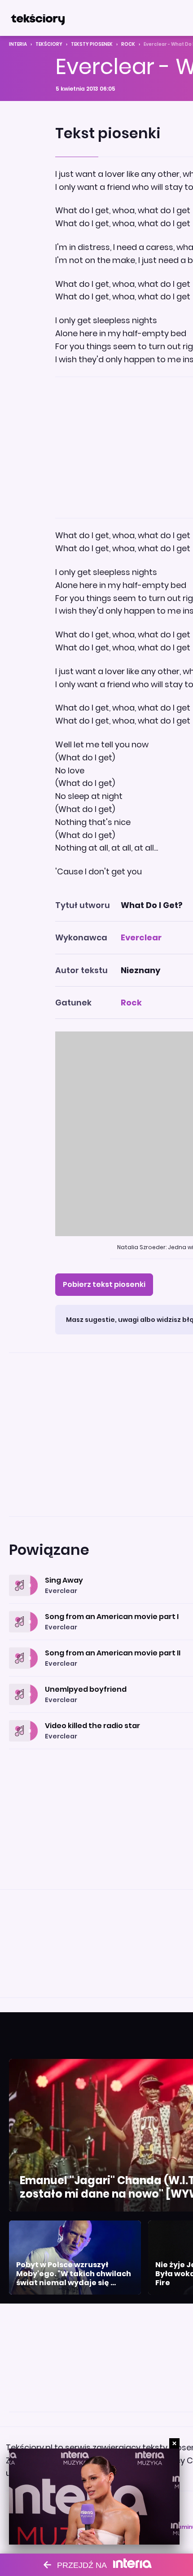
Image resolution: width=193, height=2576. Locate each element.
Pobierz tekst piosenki (104, 1284)
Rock (128, 44)
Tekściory (49, 44)
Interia (18, 44)
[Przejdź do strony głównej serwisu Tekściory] (38, 18)
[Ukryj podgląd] (174, 2443)
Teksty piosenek (92, 44)
